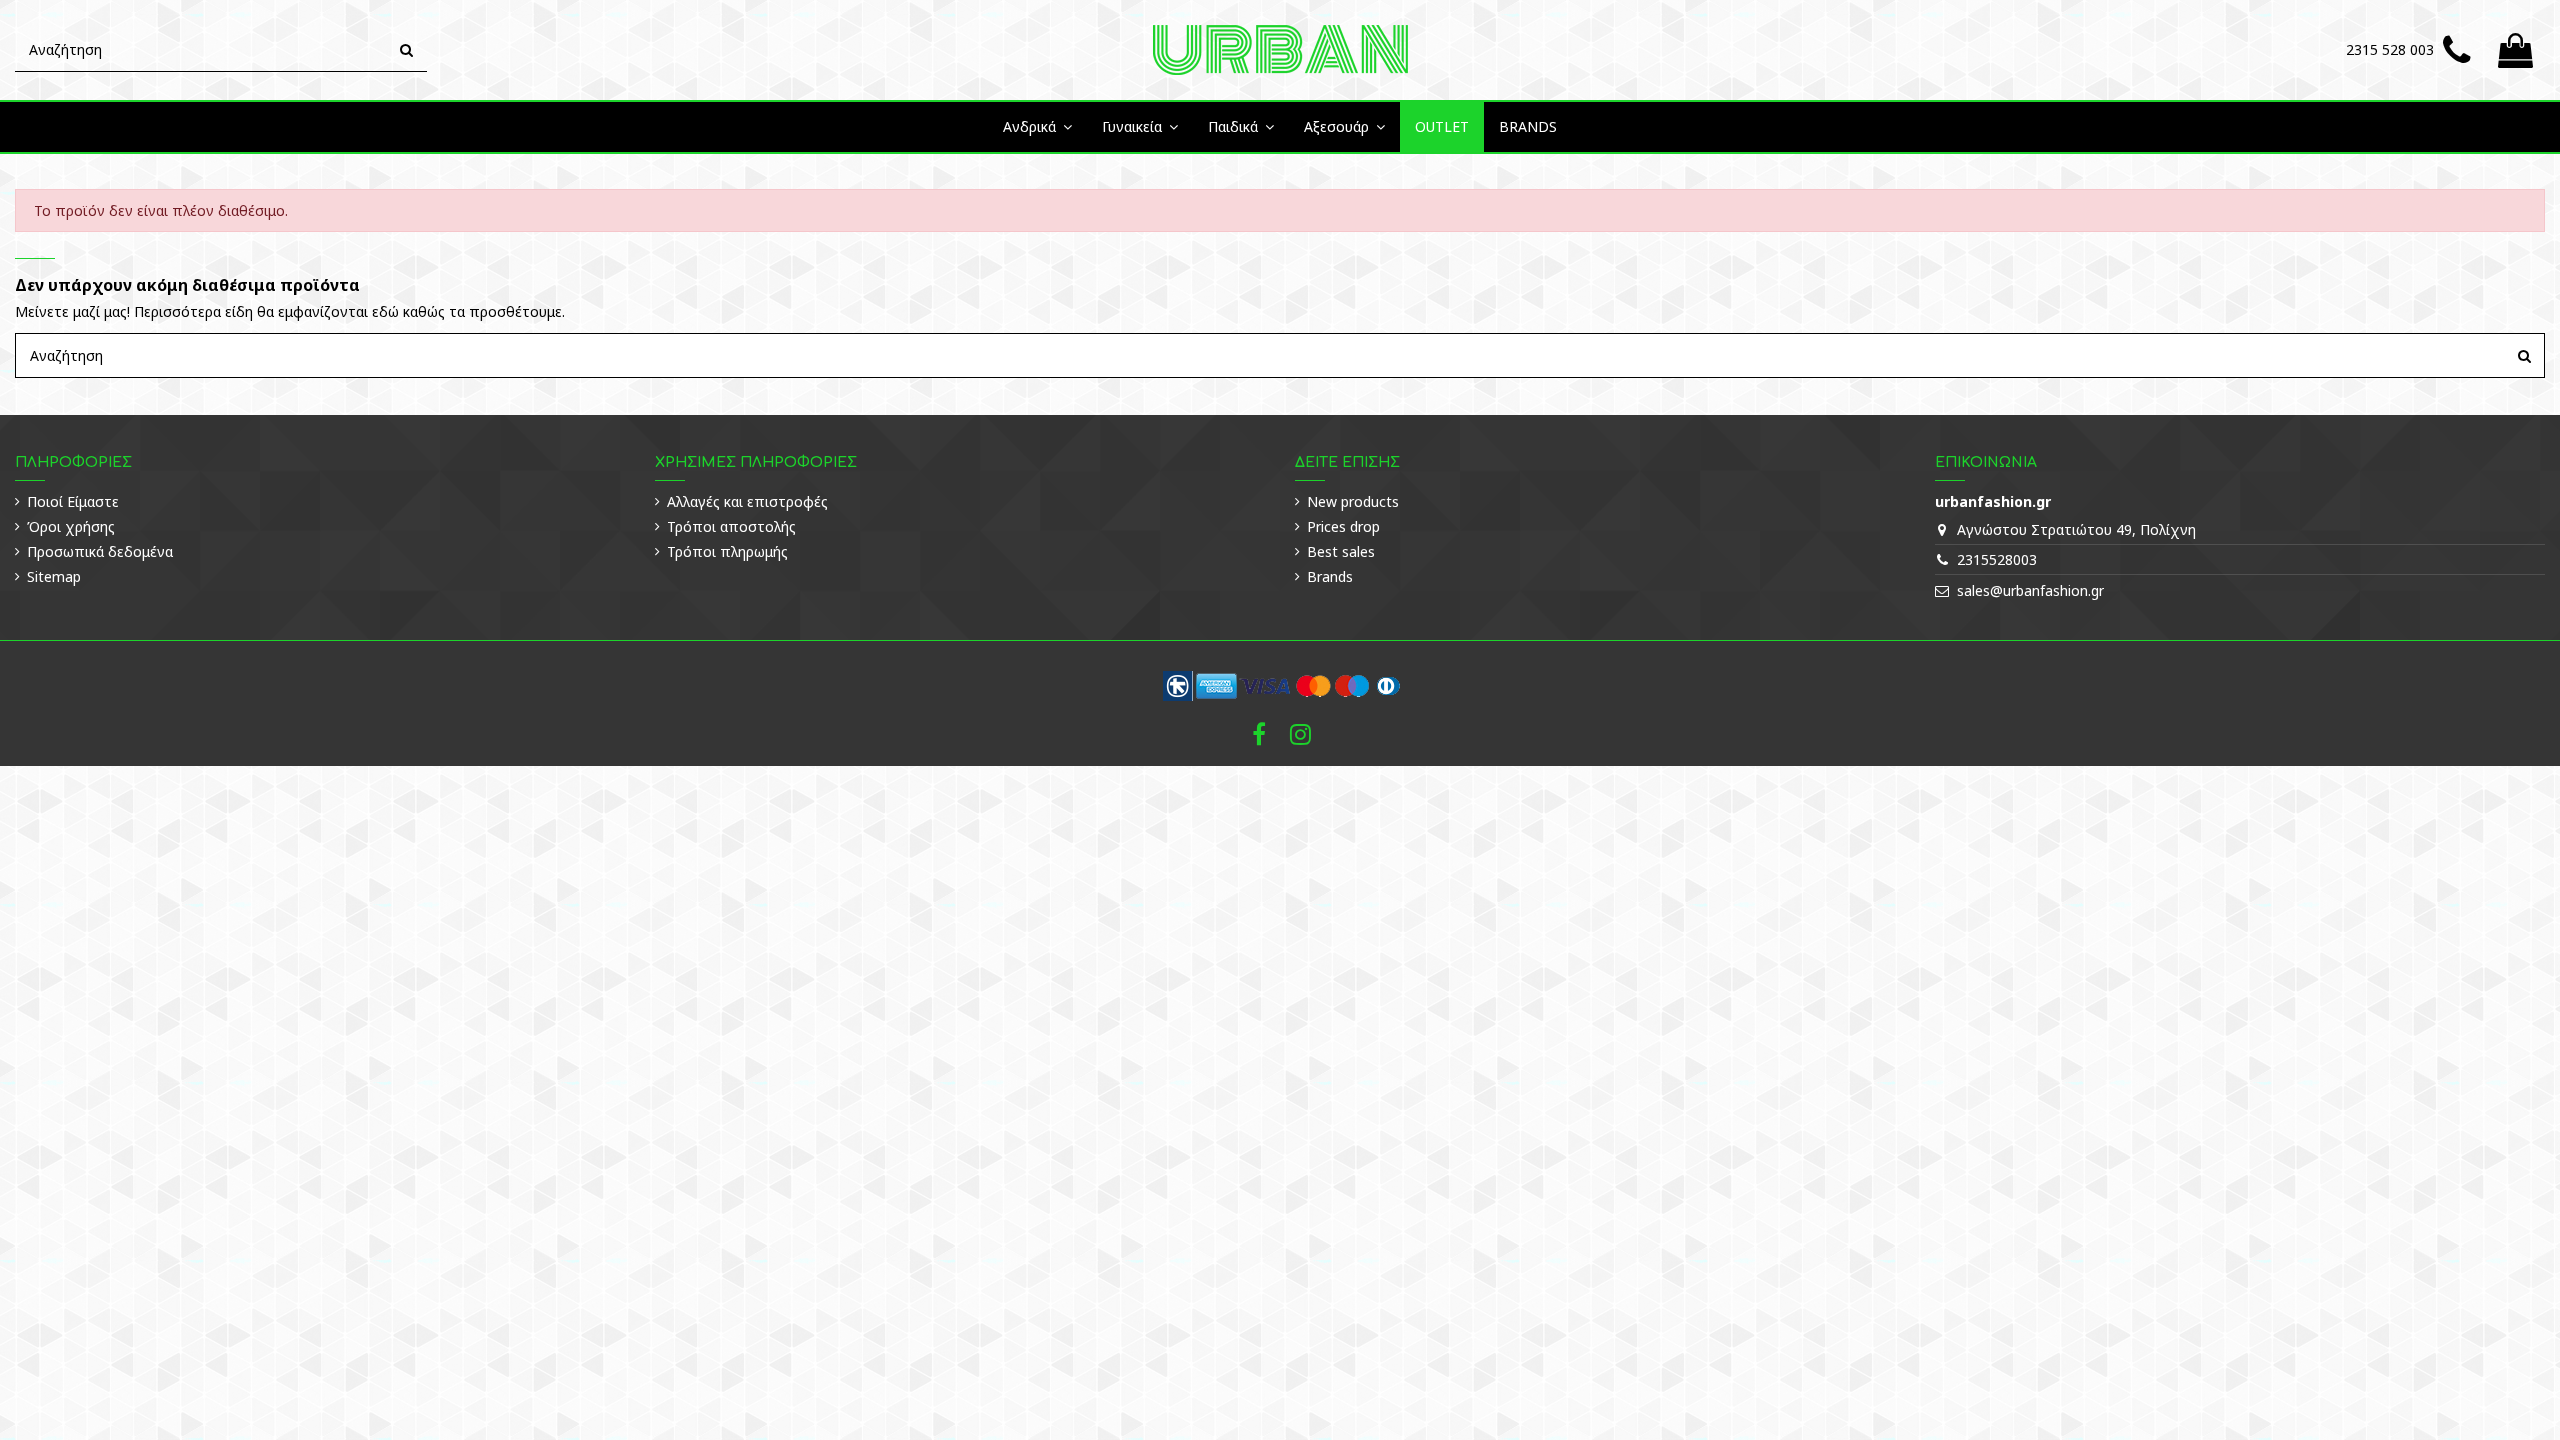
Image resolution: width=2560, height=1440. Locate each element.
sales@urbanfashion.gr (2030, 590)
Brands (1330, 576)
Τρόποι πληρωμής (727, 551)
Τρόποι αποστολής (731, 526)
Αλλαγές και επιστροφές (747, 501)
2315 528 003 (2390, 49)
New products (1353, 501)
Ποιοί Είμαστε (73, 501)
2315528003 (1997, 559)
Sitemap (54, 576)
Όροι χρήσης (71, 526)
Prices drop (1343, 526)
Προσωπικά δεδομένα (100, 551)
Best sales (1341, 551)
